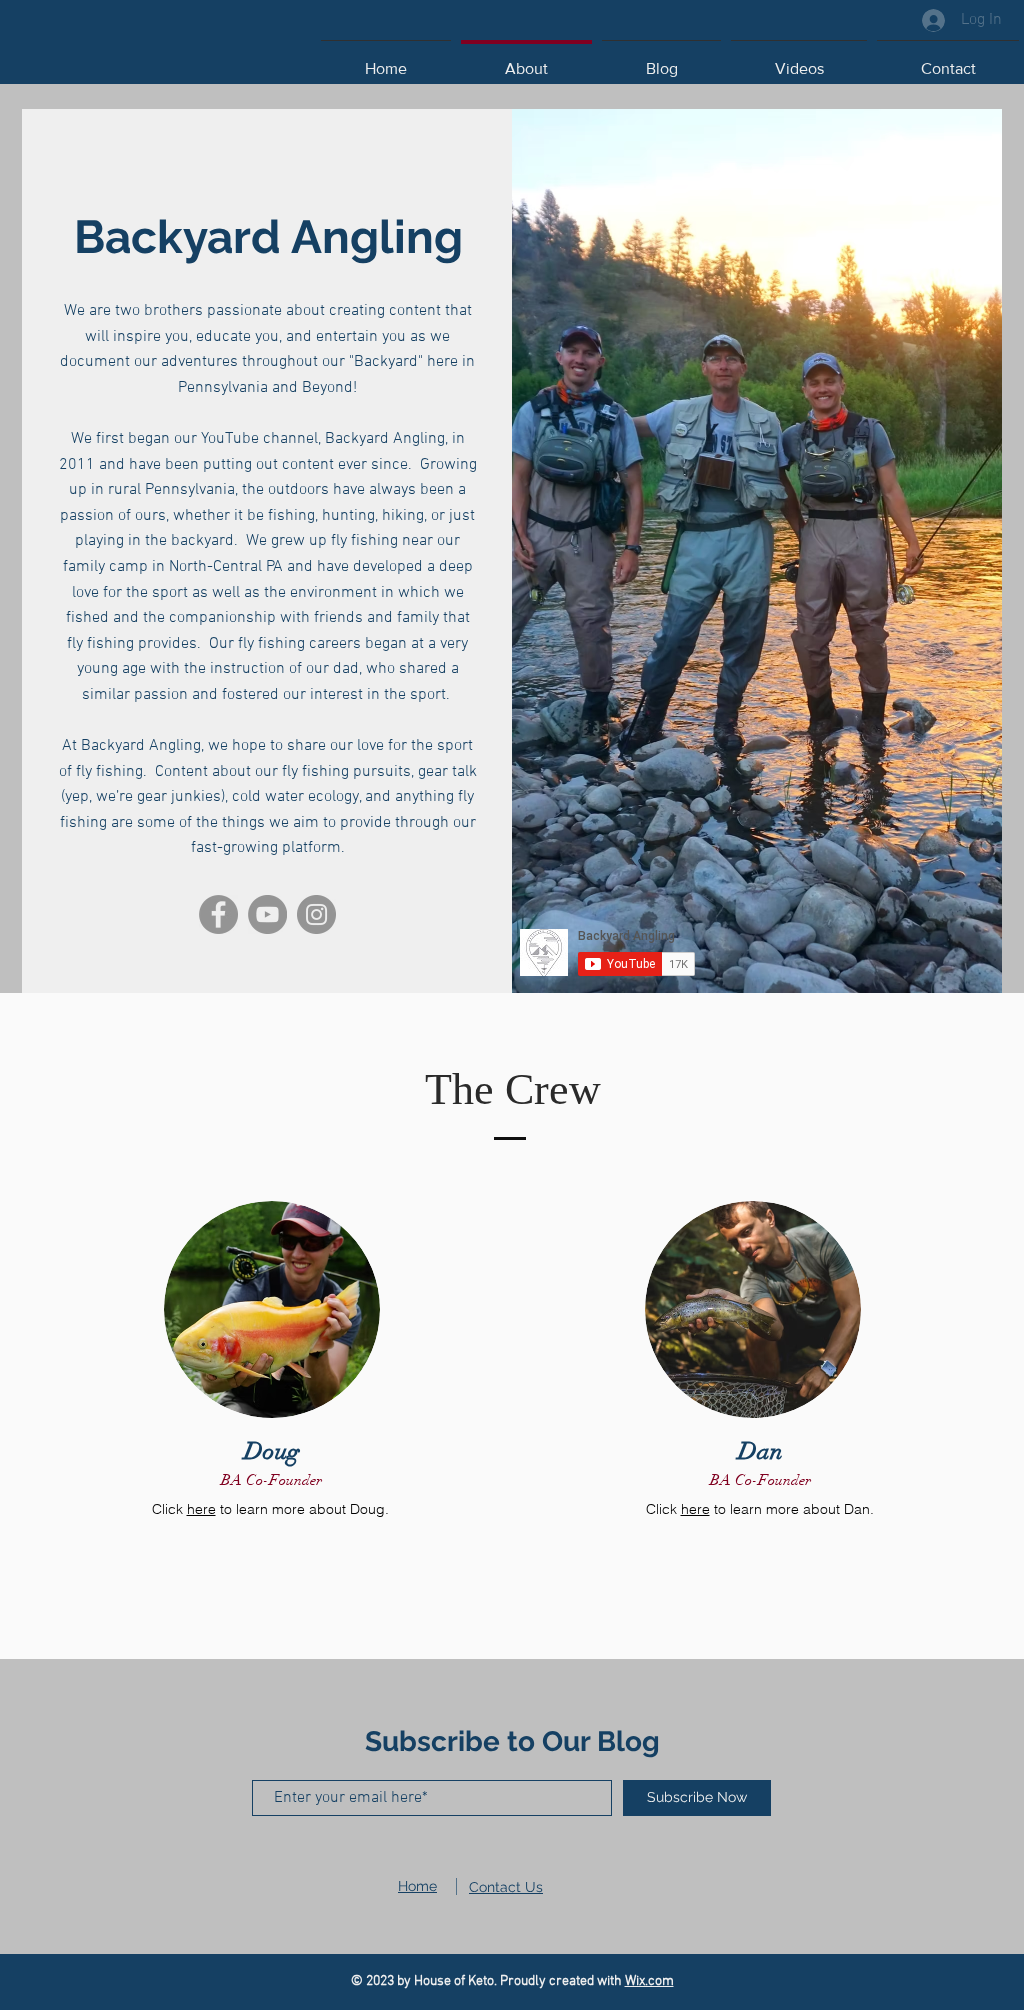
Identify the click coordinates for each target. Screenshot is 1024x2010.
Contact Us (506, 1887)
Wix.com (649, 1981)
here (201, 1509)
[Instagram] (316, 914)
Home (417, 1886)
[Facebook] (218, 914)
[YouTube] (267, 914)
